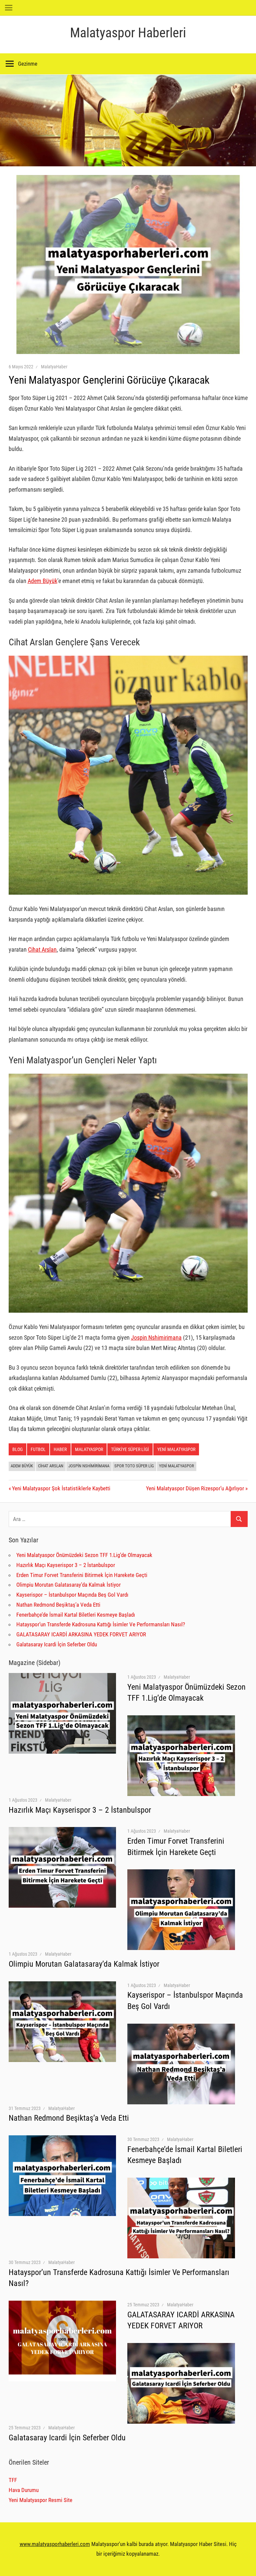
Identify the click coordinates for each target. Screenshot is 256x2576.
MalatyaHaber (54, 367)
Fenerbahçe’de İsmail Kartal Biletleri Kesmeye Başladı (76, 1615)
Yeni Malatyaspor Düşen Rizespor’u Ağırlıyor (195, 1488)
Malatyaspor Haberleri (128, 33)
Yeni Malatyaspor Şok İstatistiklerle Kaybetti (61, 1488)
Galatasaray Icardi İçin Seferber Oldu (57, 1644)
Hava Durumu (24, 2490)
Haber (60, 1449)
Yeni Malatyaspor (176, 1449)
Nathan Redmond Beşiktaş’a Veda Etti (58, 1605)
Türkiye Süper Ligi (130, 1449)
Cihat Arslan (42, 949)
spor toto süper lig (134, 1466)
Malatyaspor (89, 1449)
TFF (13, 2480)
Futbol (38, 1449)
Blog (17, 1449)
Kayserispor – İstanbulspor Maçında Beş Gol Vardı (72, 1595)
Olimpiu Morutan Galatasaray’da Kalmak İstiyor (68, 1585)
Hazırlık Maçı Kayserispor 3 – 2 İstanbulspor (66, 1565)
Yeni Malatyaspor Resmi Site (40, 2500)
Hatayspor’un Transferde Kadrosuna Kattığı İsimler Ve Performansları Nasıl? (101, 1624)
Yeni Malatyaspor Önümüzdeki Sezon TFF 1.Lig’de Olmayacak (84, 1555)
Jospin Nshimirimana (156, 1337)
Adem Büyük (42, 581)
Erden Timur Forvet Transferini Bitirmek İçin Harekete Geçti (82, 1575)
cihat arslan (51, 1466)
